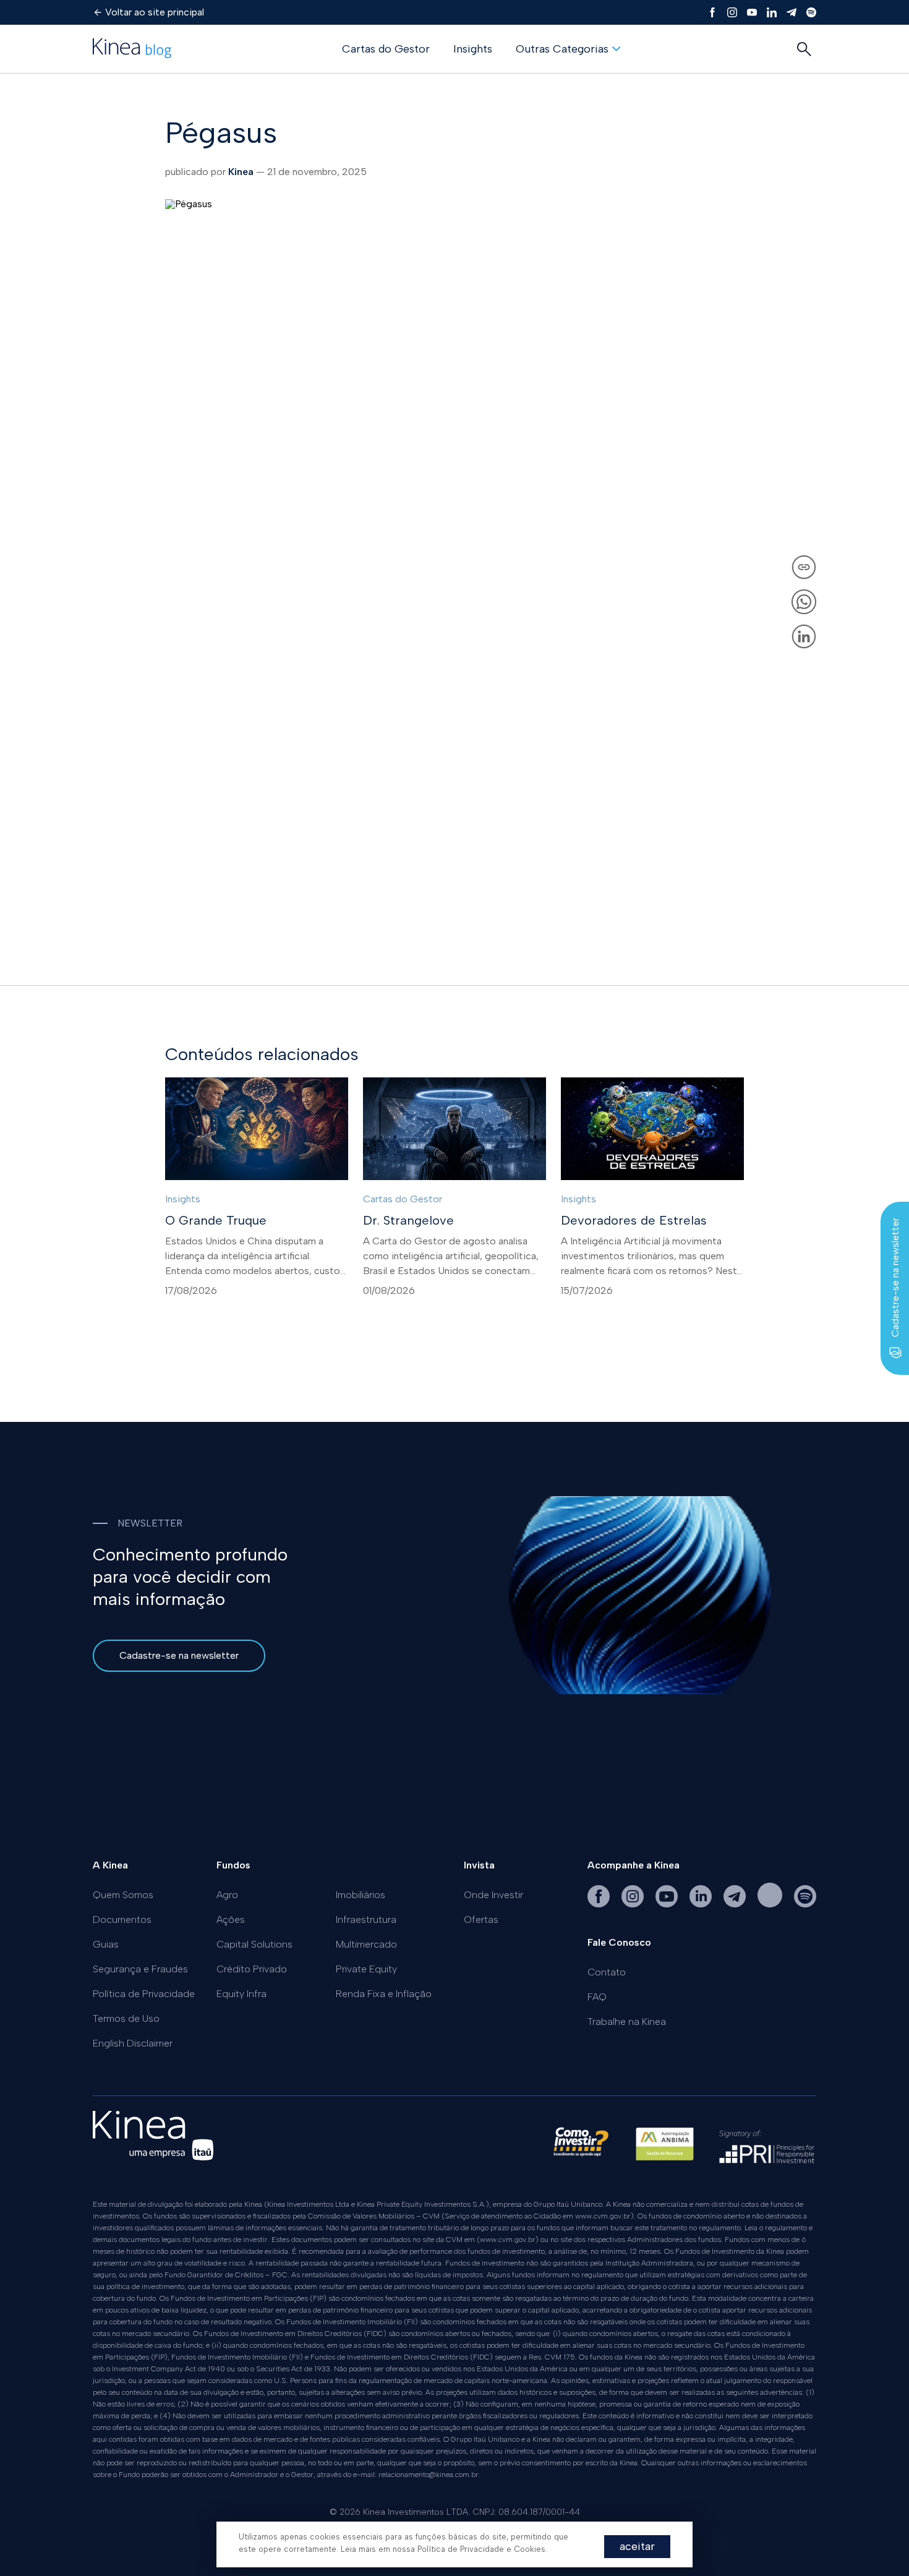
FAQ (597, 1997)
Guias (106, 1944)
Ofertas (481, 1919)
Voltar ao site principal (155, 12)
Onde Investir (493, 1895)
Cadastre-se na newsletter (179, 1655)
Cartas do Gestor (386, 49)
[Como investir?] (581, 2150)
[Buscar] (804, 49)
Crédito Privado (252, 1969)
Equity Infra (241, 1994)
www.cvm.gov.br (603, 2216)
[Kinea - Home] (132, 49)
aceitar (637, 2546)
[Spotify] (811, 12)
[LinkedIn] (772, 12)
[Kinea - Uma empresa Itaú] (153, 2157)
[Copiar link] (804, 567)
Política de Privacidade (144, 1994)
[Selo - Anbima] (665, 2150)
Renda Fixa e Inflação (384, 1994)
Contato (607, 1972)
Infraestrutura (366, 1919)
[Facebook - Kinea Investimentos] (600, 1904)
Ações (231, 1919)
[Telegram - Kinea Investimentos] (736, 1904)
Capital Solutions (254, 1944)
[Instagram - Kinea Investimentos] (634, 1904)
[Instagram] (732, 12)
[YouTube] (752, 12)
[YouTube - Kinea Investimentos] (668, 1904)
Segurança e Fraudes (140, 1969)
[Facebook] (712, 12)
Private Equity (366, 1969)
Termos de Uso (126, 2018)
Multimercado (366, 1944)
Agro (227, 1895)
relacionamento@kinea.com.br (429, 2475)
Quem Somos (123, 1895)
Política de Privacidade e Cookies (481, 2549)
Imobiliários (361, 1895)
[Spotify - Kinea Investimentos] (771, 1904)
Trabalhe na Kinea (627, 2022)
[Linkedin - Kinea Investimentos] (702, 1904)
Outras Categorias (562, 49)
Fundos (233, 1865)
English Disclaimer (133, 2043)
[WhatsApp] (804, 602)
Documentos (122, 1919)
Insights (473, 49)
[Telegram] (792, 12)
